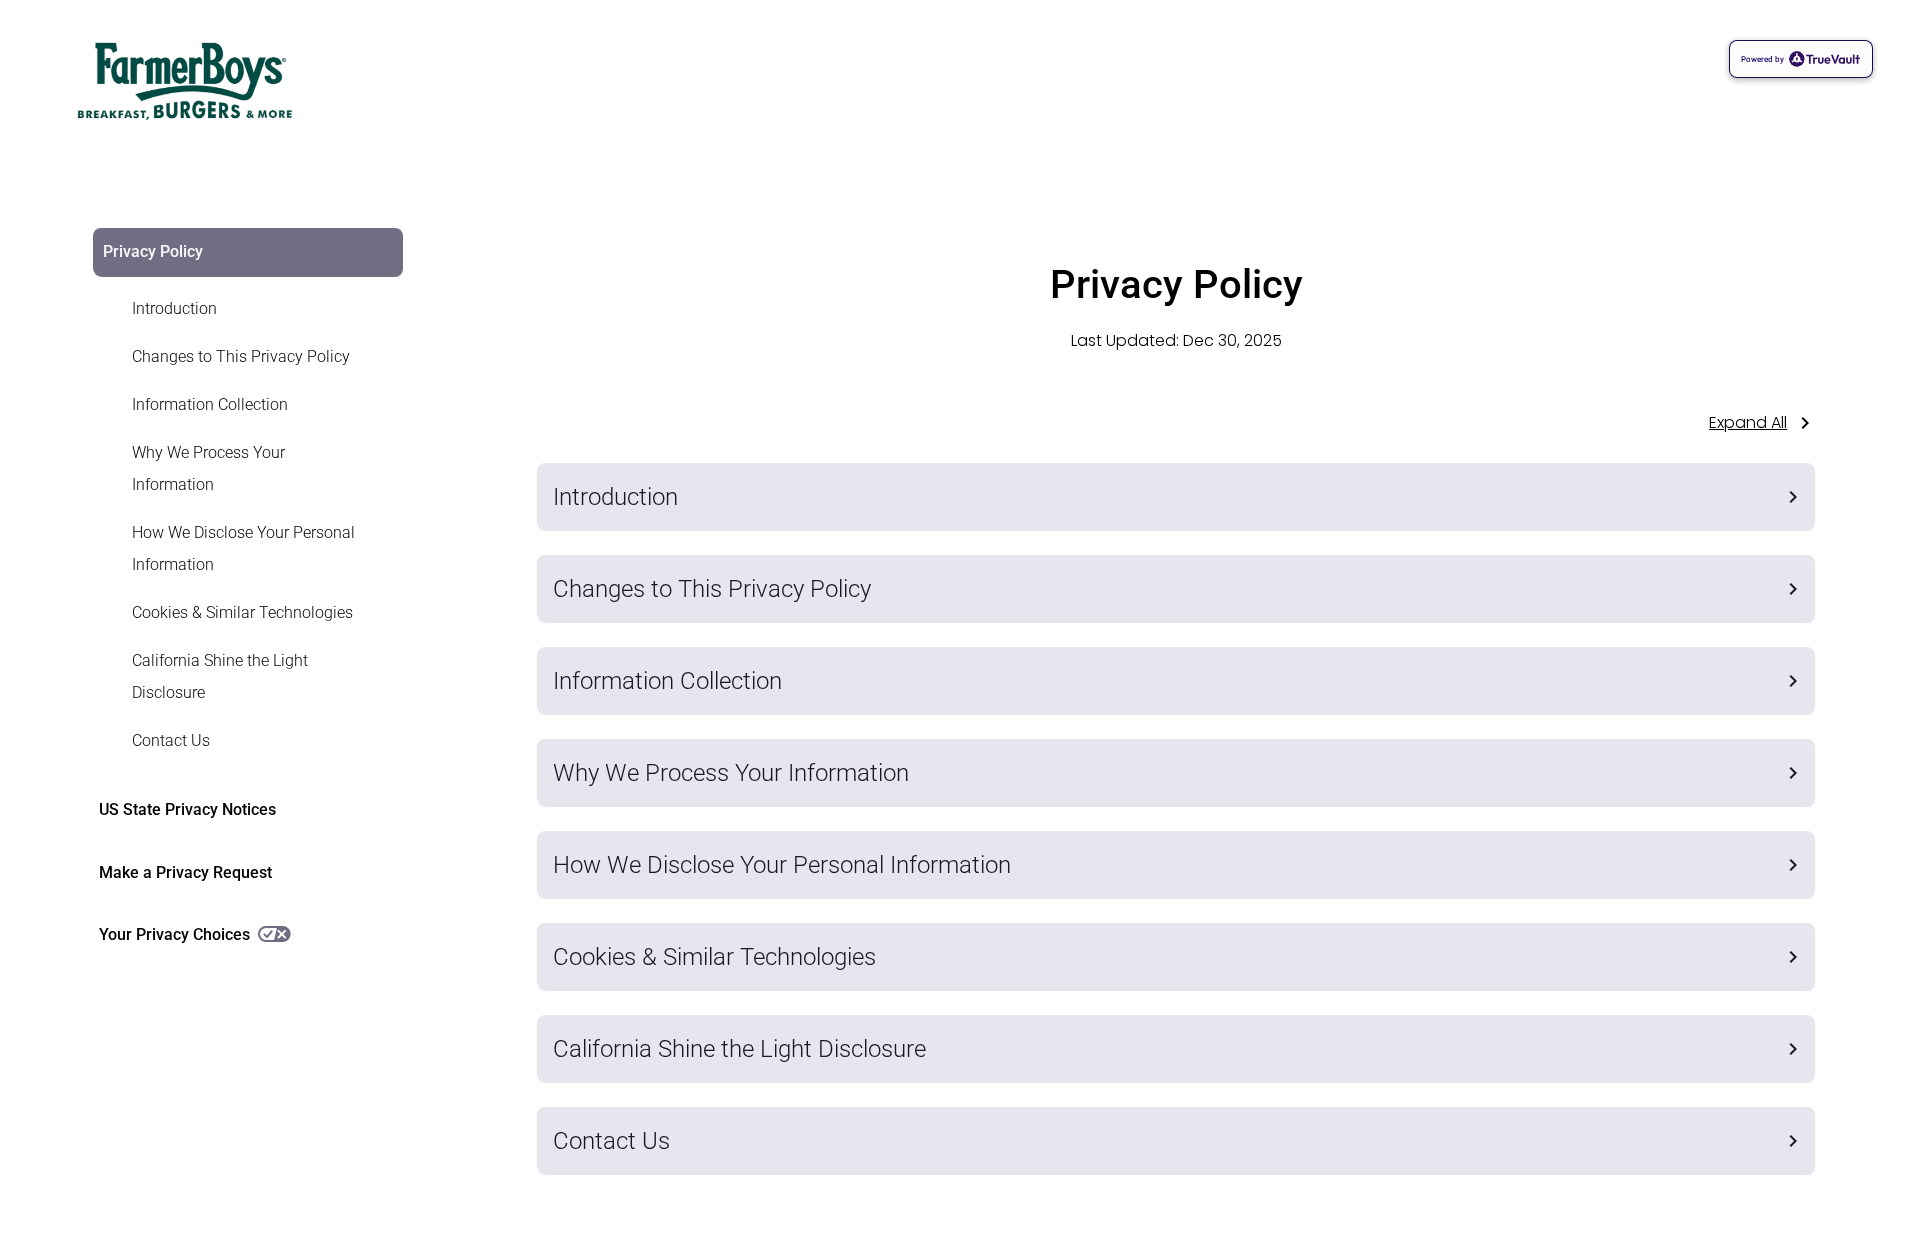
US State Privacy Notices (187, 809)
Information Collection (210, 404)
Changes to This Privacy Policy (241, 356)
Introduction (174, 308)
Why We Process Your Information (208, 468)
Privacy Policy (153, 251)
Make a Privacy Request (185, 872)
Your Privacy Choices (174, 934)
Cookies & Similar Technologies (242, 612)
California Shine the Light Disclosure (220, 676)
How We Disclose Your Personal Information (243, 548)
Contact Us (171, 740)
